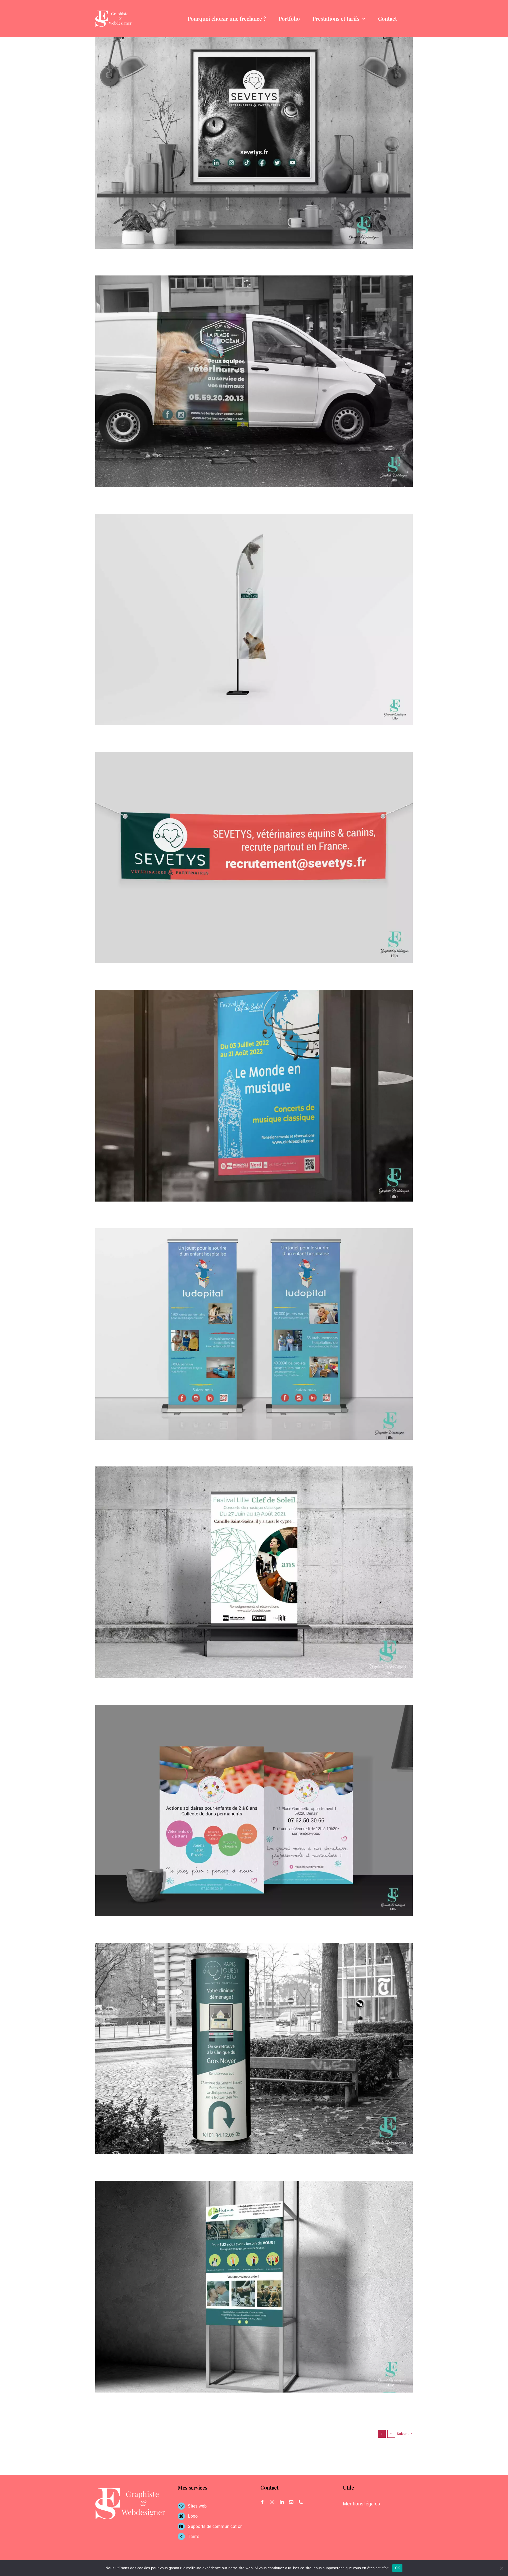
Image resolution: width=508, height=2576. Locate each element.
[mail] (291, 2502)
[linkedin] (282, 2502)
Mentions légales (361, 2504)
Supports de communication (215, 2526)
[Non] (501, 2568)
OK (398, 2568)
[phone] (301, 2502)
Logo (193, 2516)
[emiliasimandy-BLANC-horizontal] (113, 13)
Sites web (197, 2506)
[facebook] (262, 2502)
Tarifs (194, 2536)
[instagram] (272, 2502)
